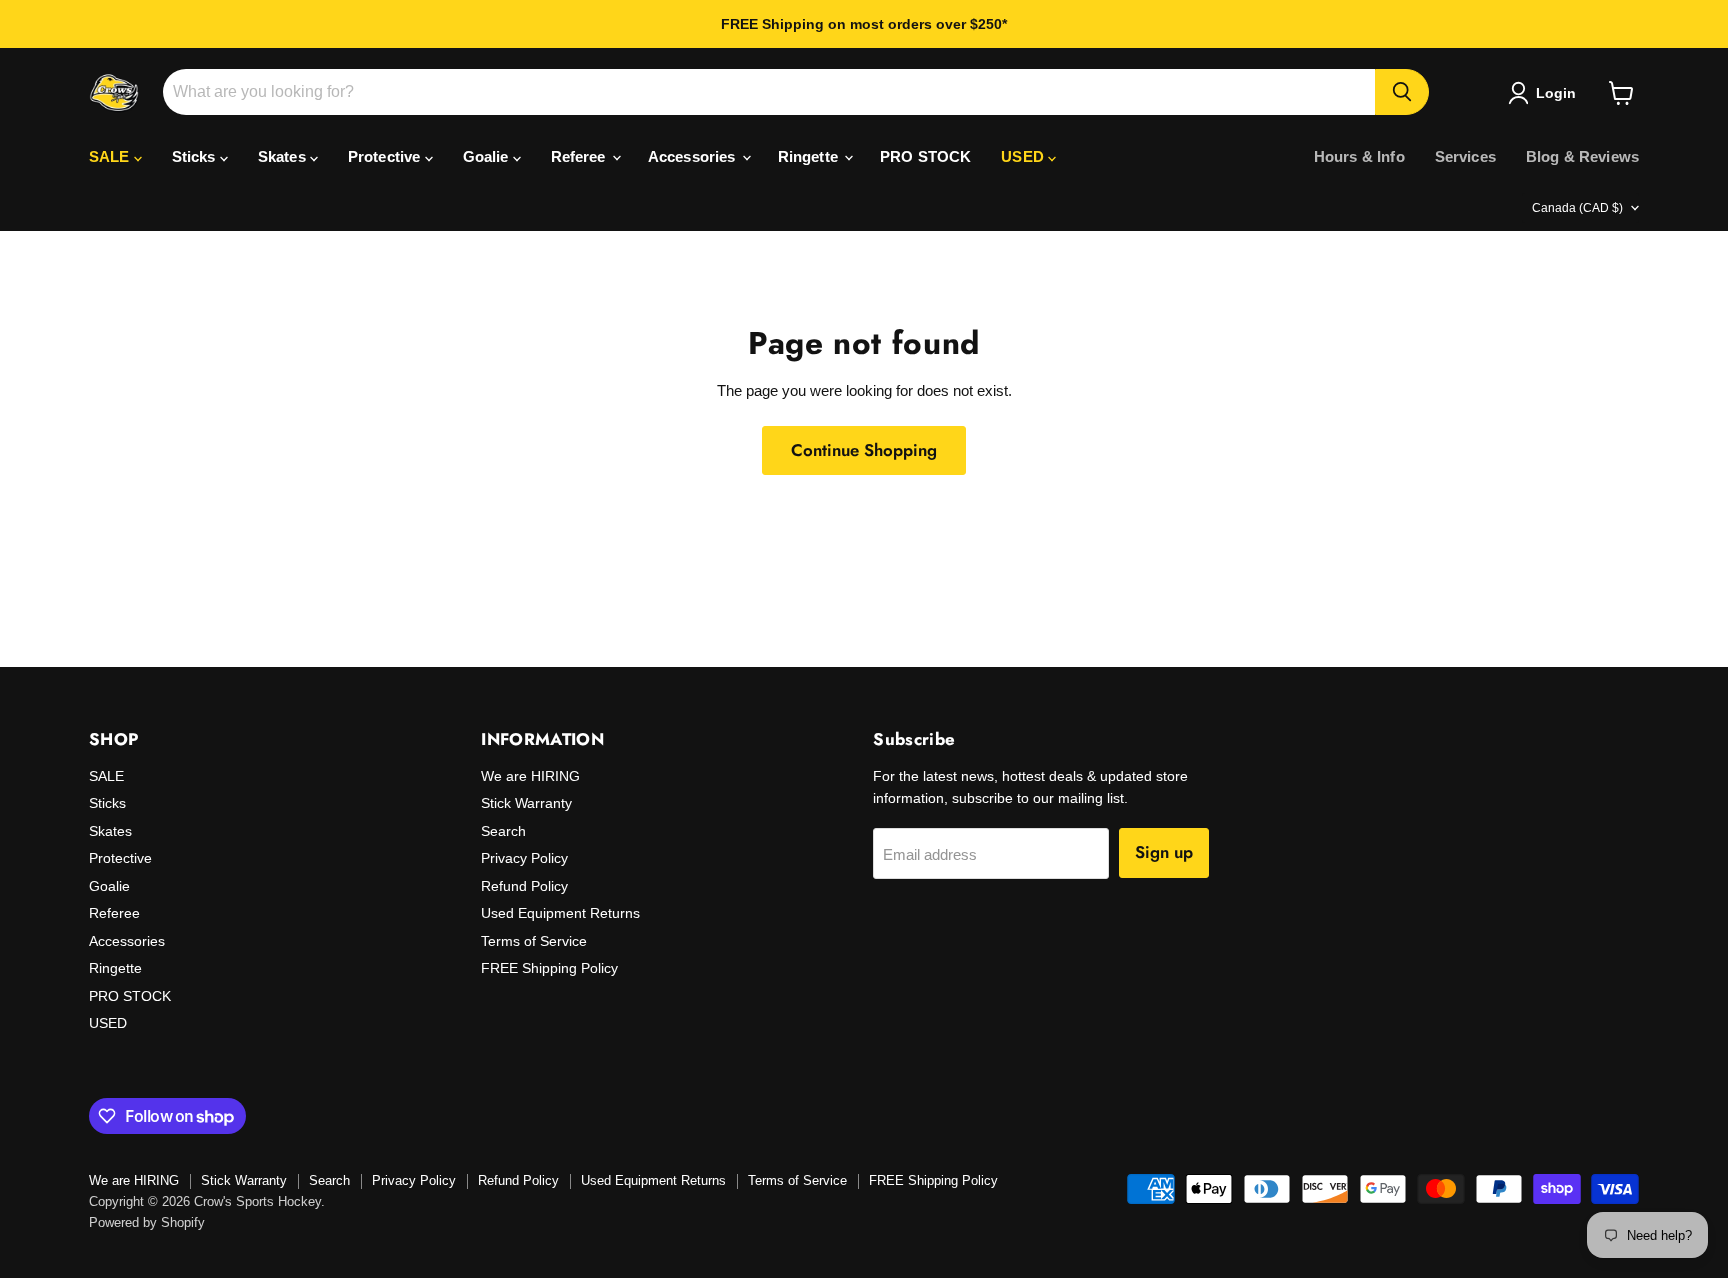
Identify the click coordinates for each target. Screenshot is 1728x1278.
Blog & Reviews (1582, 156)
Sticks (196, 156)
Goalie (488, 156)
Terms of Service (534, 941)
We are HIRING (530, 776)
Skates (284, 156)
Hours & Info (1359, 156)
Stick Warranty (526, 803)
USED (1024, 156)
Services (1465, 156)
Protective (386, 156)
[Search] (1402, 92)
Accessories (694, 156)
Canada (1577, 208)
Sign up (1164, 852)
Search (503, 831)
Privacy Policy (524, 858)
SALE (111, 156)
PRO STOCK (925, 156)
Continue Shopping (864, 450)
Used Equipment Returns (560, 913)
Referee (580, 156)
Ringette (810, 156)
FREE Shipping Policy (549, 968)
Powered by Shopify (147, 1222)
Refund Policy (524, 886)
